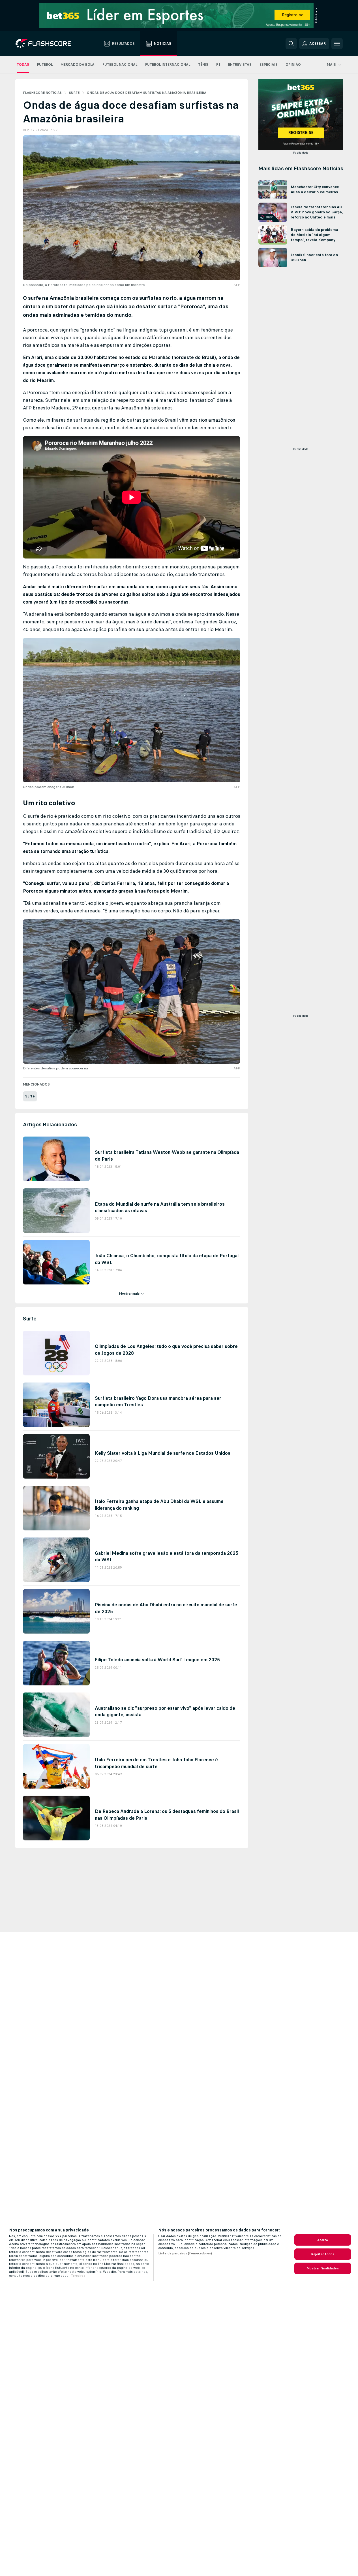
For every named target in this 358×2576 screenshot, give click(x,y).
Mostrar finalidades (322, 2268)
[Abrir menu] (337, 44)
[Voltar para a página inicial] (47, 44)
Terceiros (78, 2276)
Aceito (323, 2240)
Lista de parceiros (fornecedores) (185, 2253)
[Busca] (291, 44)
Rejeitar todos (323, 2254)
